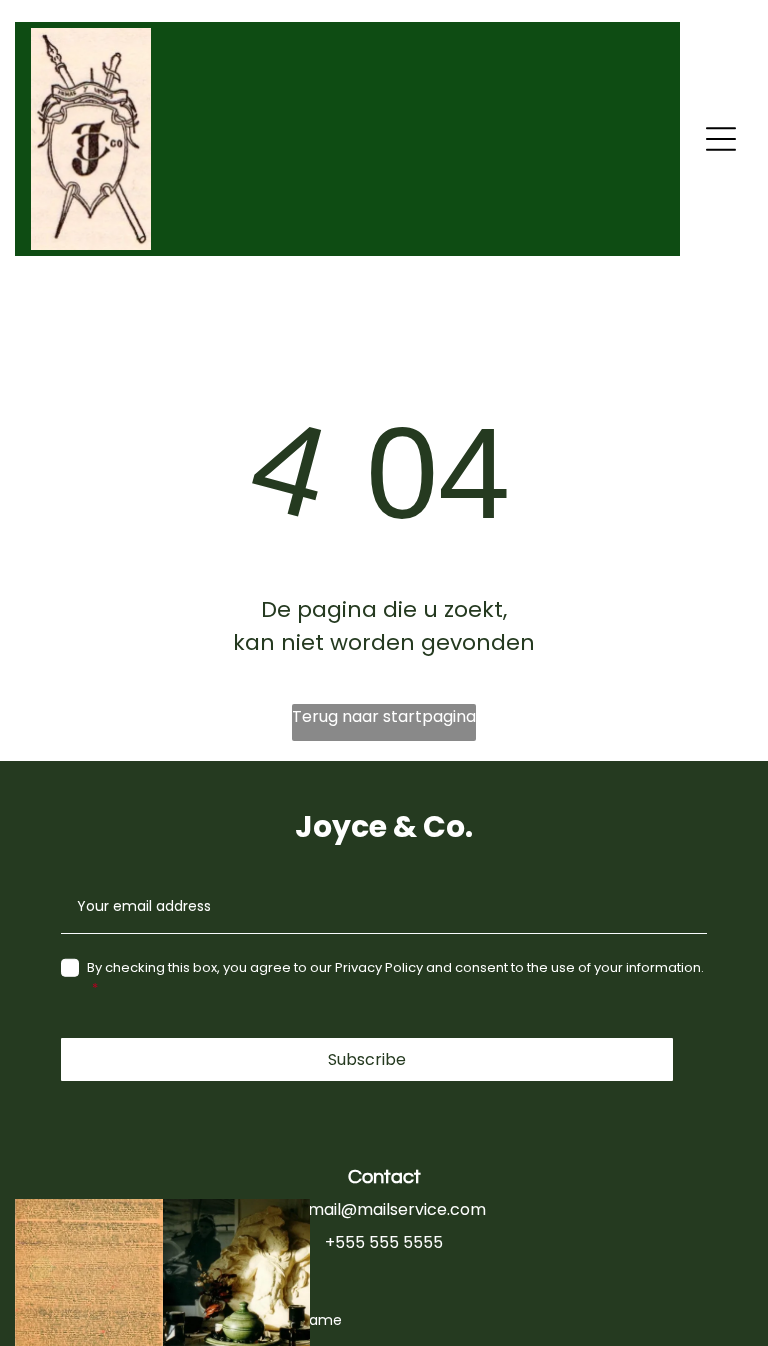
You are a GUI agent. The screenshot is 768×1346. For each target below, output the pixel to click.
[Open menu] (721, 139)
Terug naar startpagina (384, 716)
